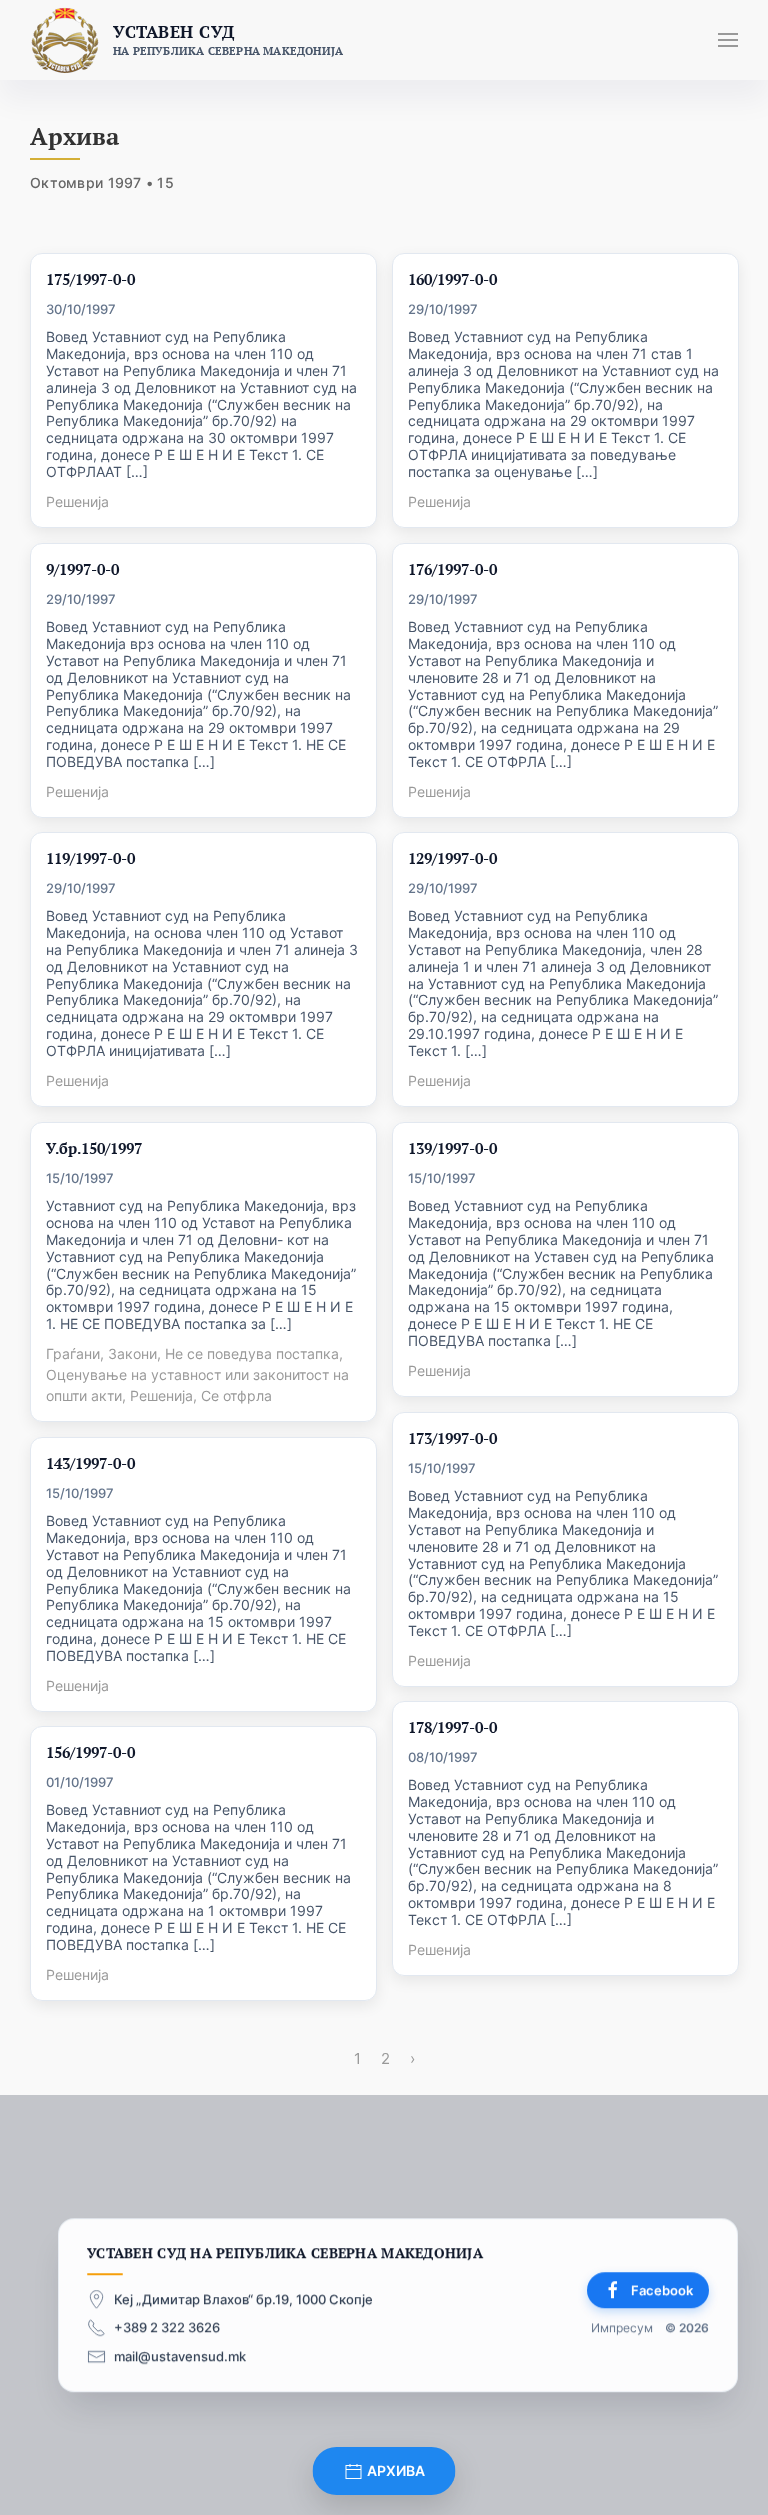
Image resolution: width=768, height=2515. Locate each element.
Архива (394, 2470)
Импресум (622, 2328)
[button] (728, 40)
